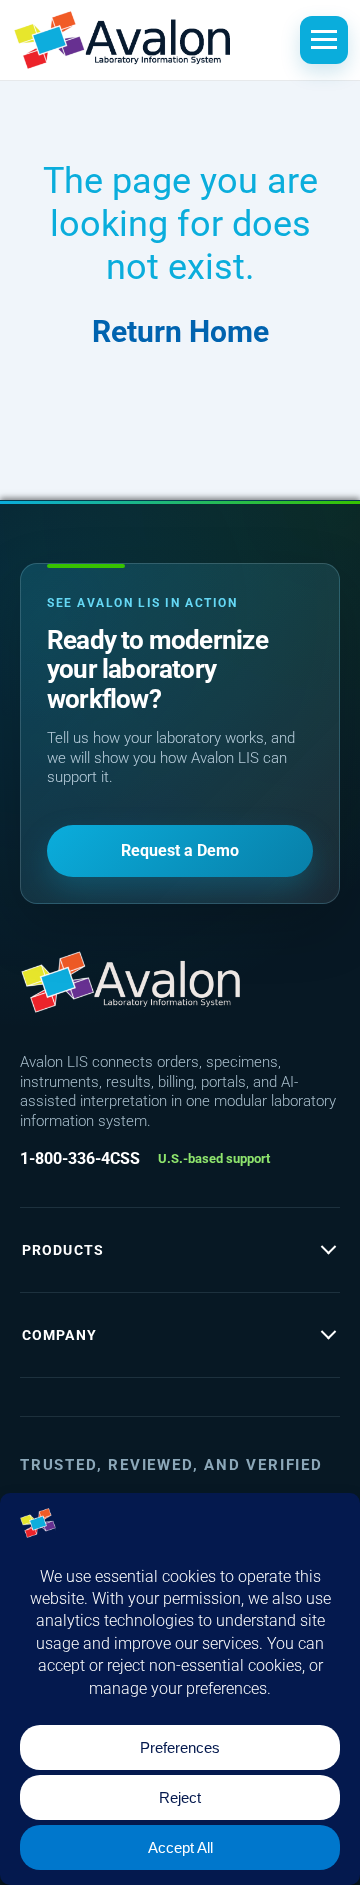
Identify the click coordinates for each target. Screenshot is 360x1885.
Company (59, 1335)
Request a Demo (180, 850)
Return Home (180, 331)
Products (63, 1250)
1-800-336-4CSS (80, 1158)
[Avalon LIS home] (130, 982)
